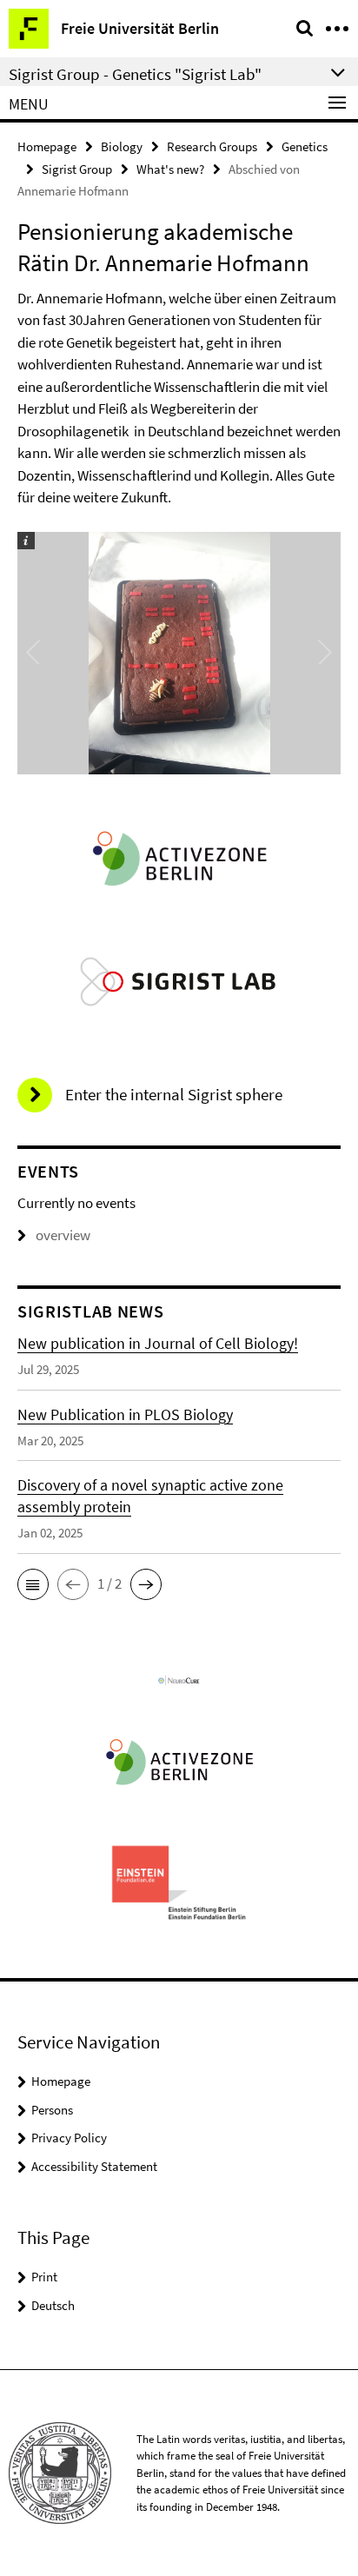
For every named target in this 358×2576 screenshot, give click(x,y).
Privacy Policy (69, 2138)
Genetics (305, 146)
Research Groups (212, 146)
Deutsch (53, 2305)
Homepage (47, 146)
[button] (33, 1584)
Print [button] (44, 2277)
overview (63, 1235)
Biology (122, 146)
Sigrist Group (77, 169)
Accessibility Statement (94, 2166)
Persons (52, 2110)
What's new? (170, 169)
